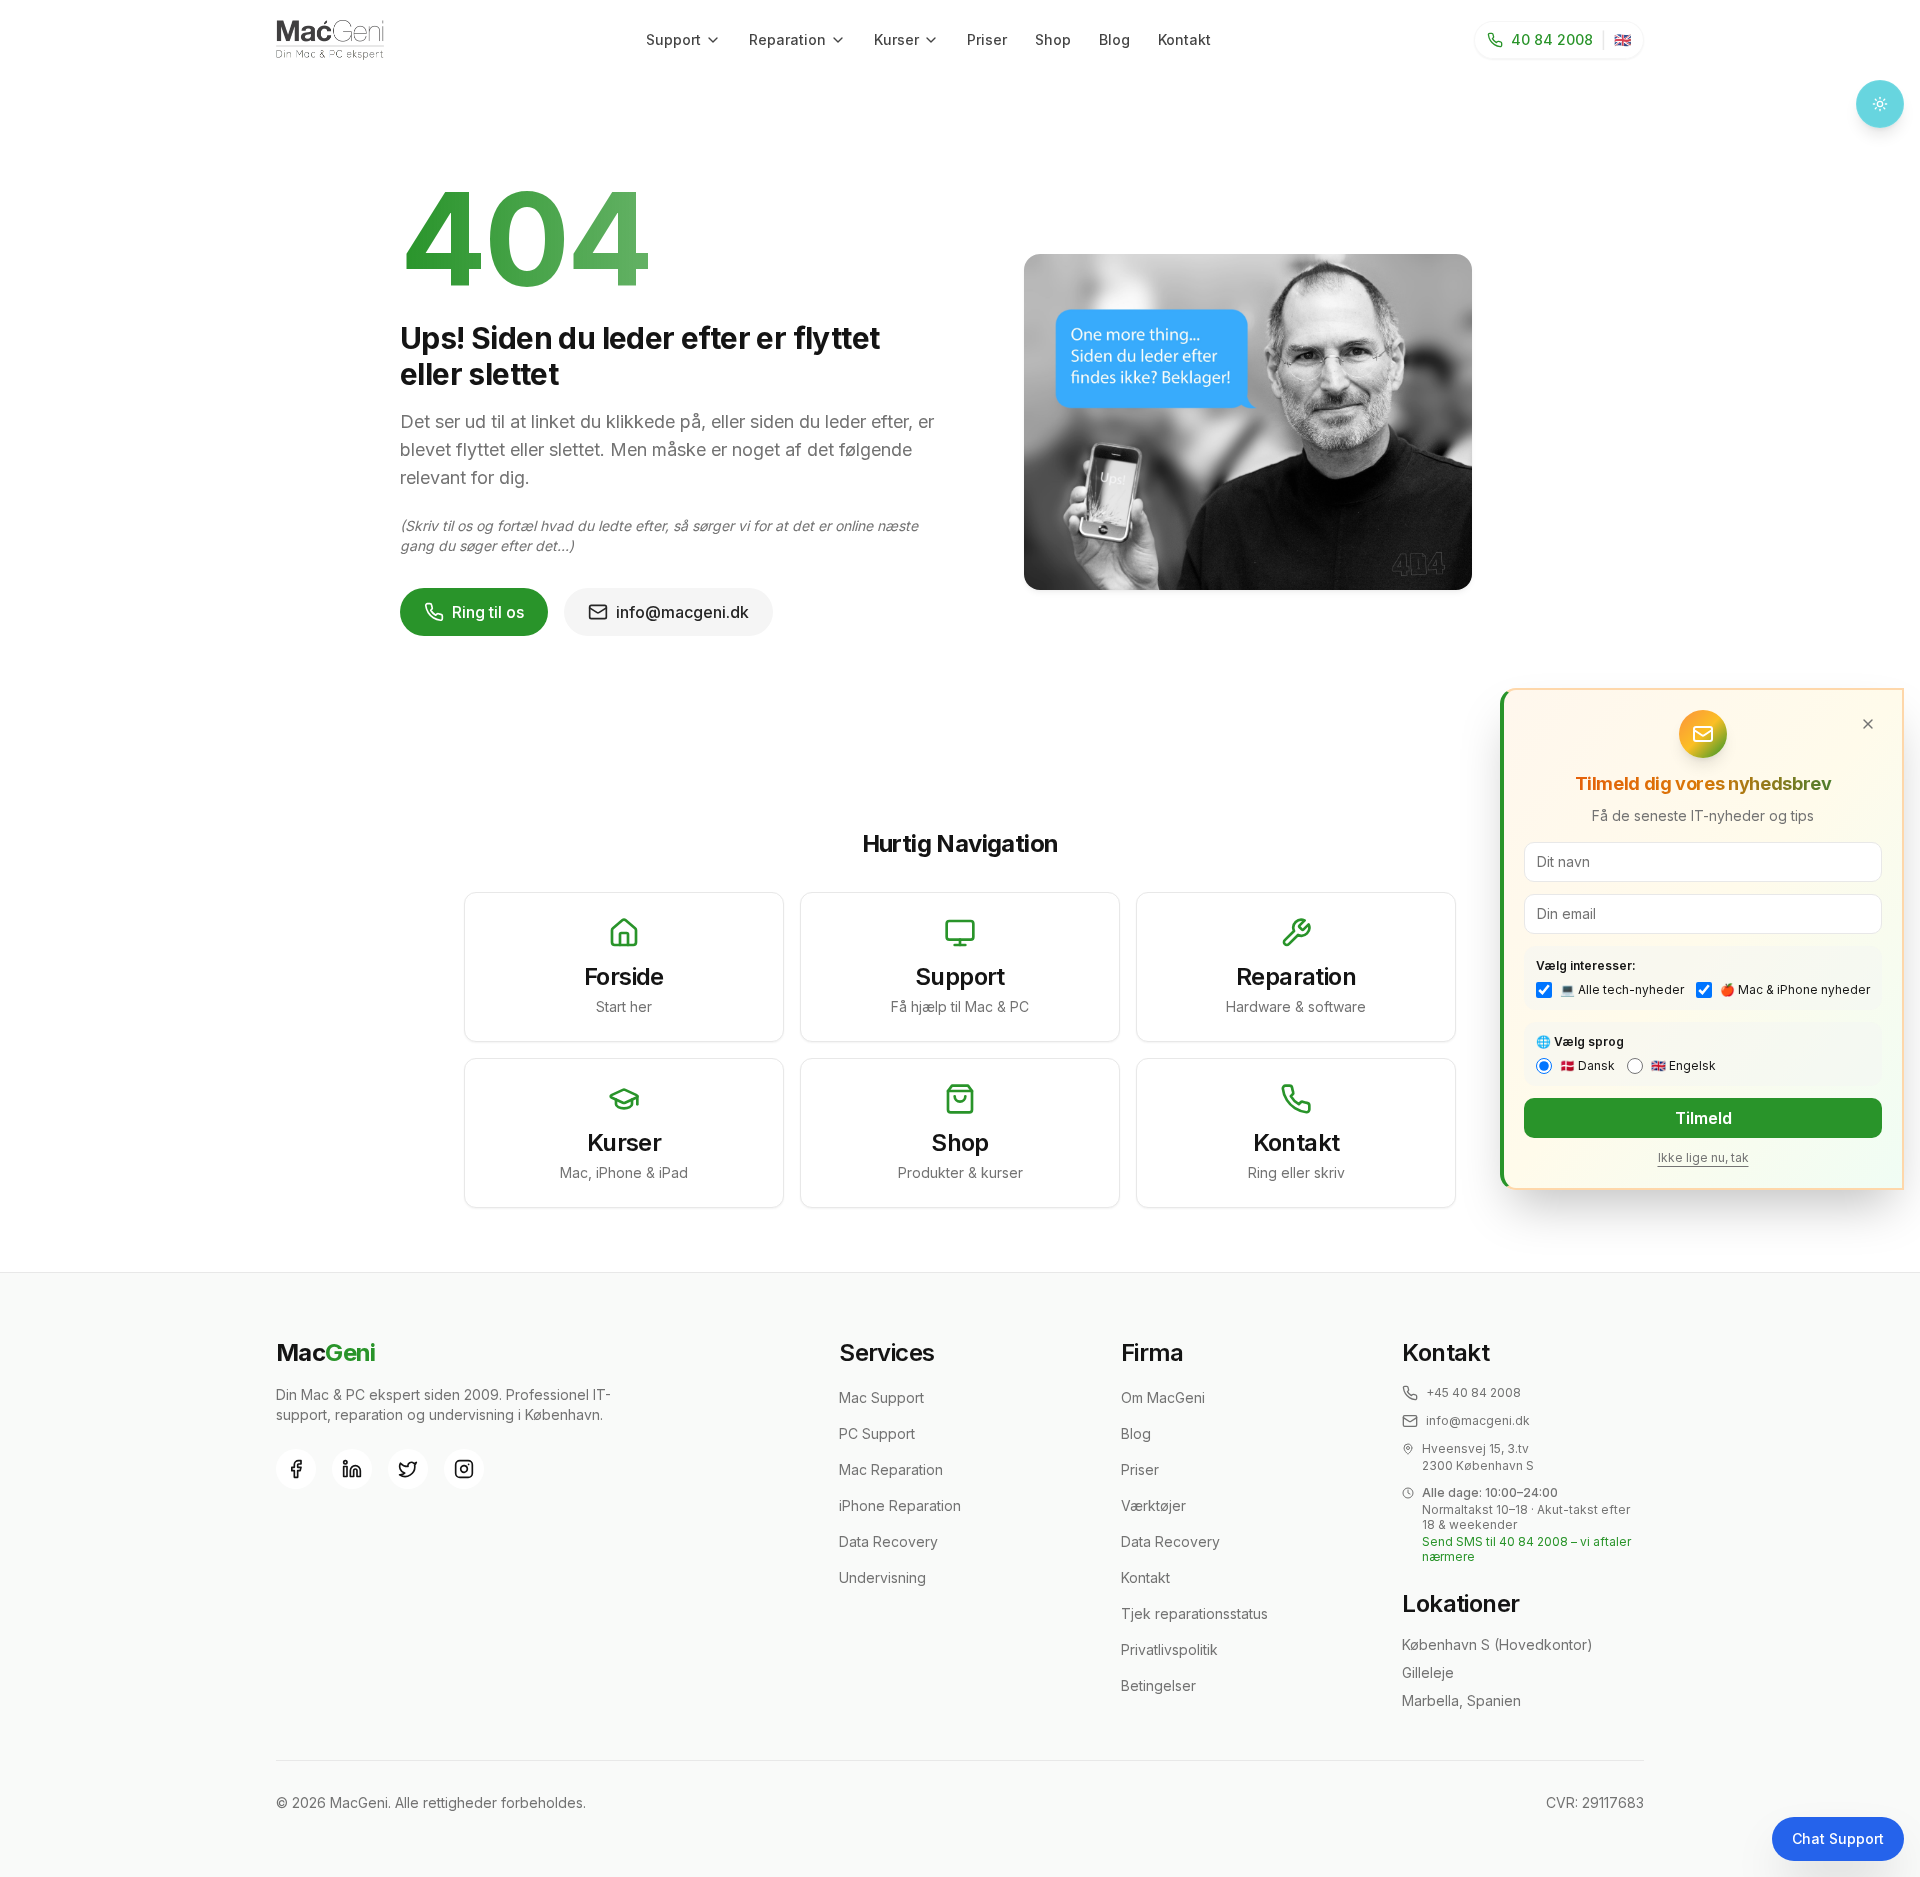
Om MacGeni (1163, 1397)
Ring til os (488, 612)
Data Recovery (888, 1541)
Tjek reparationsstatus (1194, 1613)
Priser (987, 39)
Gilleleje (1428, 1672)
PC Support (877, 1433)
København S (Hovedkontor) (1497, 1644)
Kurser (896, 39)
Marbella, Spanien (1461, 1700)
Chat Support (1838, 1838)
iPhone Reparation (900, 1505)
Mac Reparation (891, 1469)
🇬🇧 (1622, 39)
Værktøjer (1153, 1505)
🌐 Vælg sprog (1580, 1041)
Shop (1053, 39)
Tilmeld (1703, 1118)
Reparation (787, 39)
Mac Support (881, 1397)
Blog (1114, 39)
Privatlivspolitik (1169, 1649)
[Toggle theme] (1880, 104)
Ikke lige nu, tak (1703, 1157)
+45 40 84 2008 (1473, 1392)
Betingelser (1158, 1685)
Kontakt (1184, 39)
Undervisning (882, 1577)
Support (673, 39)
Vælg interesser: (1586, 965)
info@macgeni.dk (682, 612)
